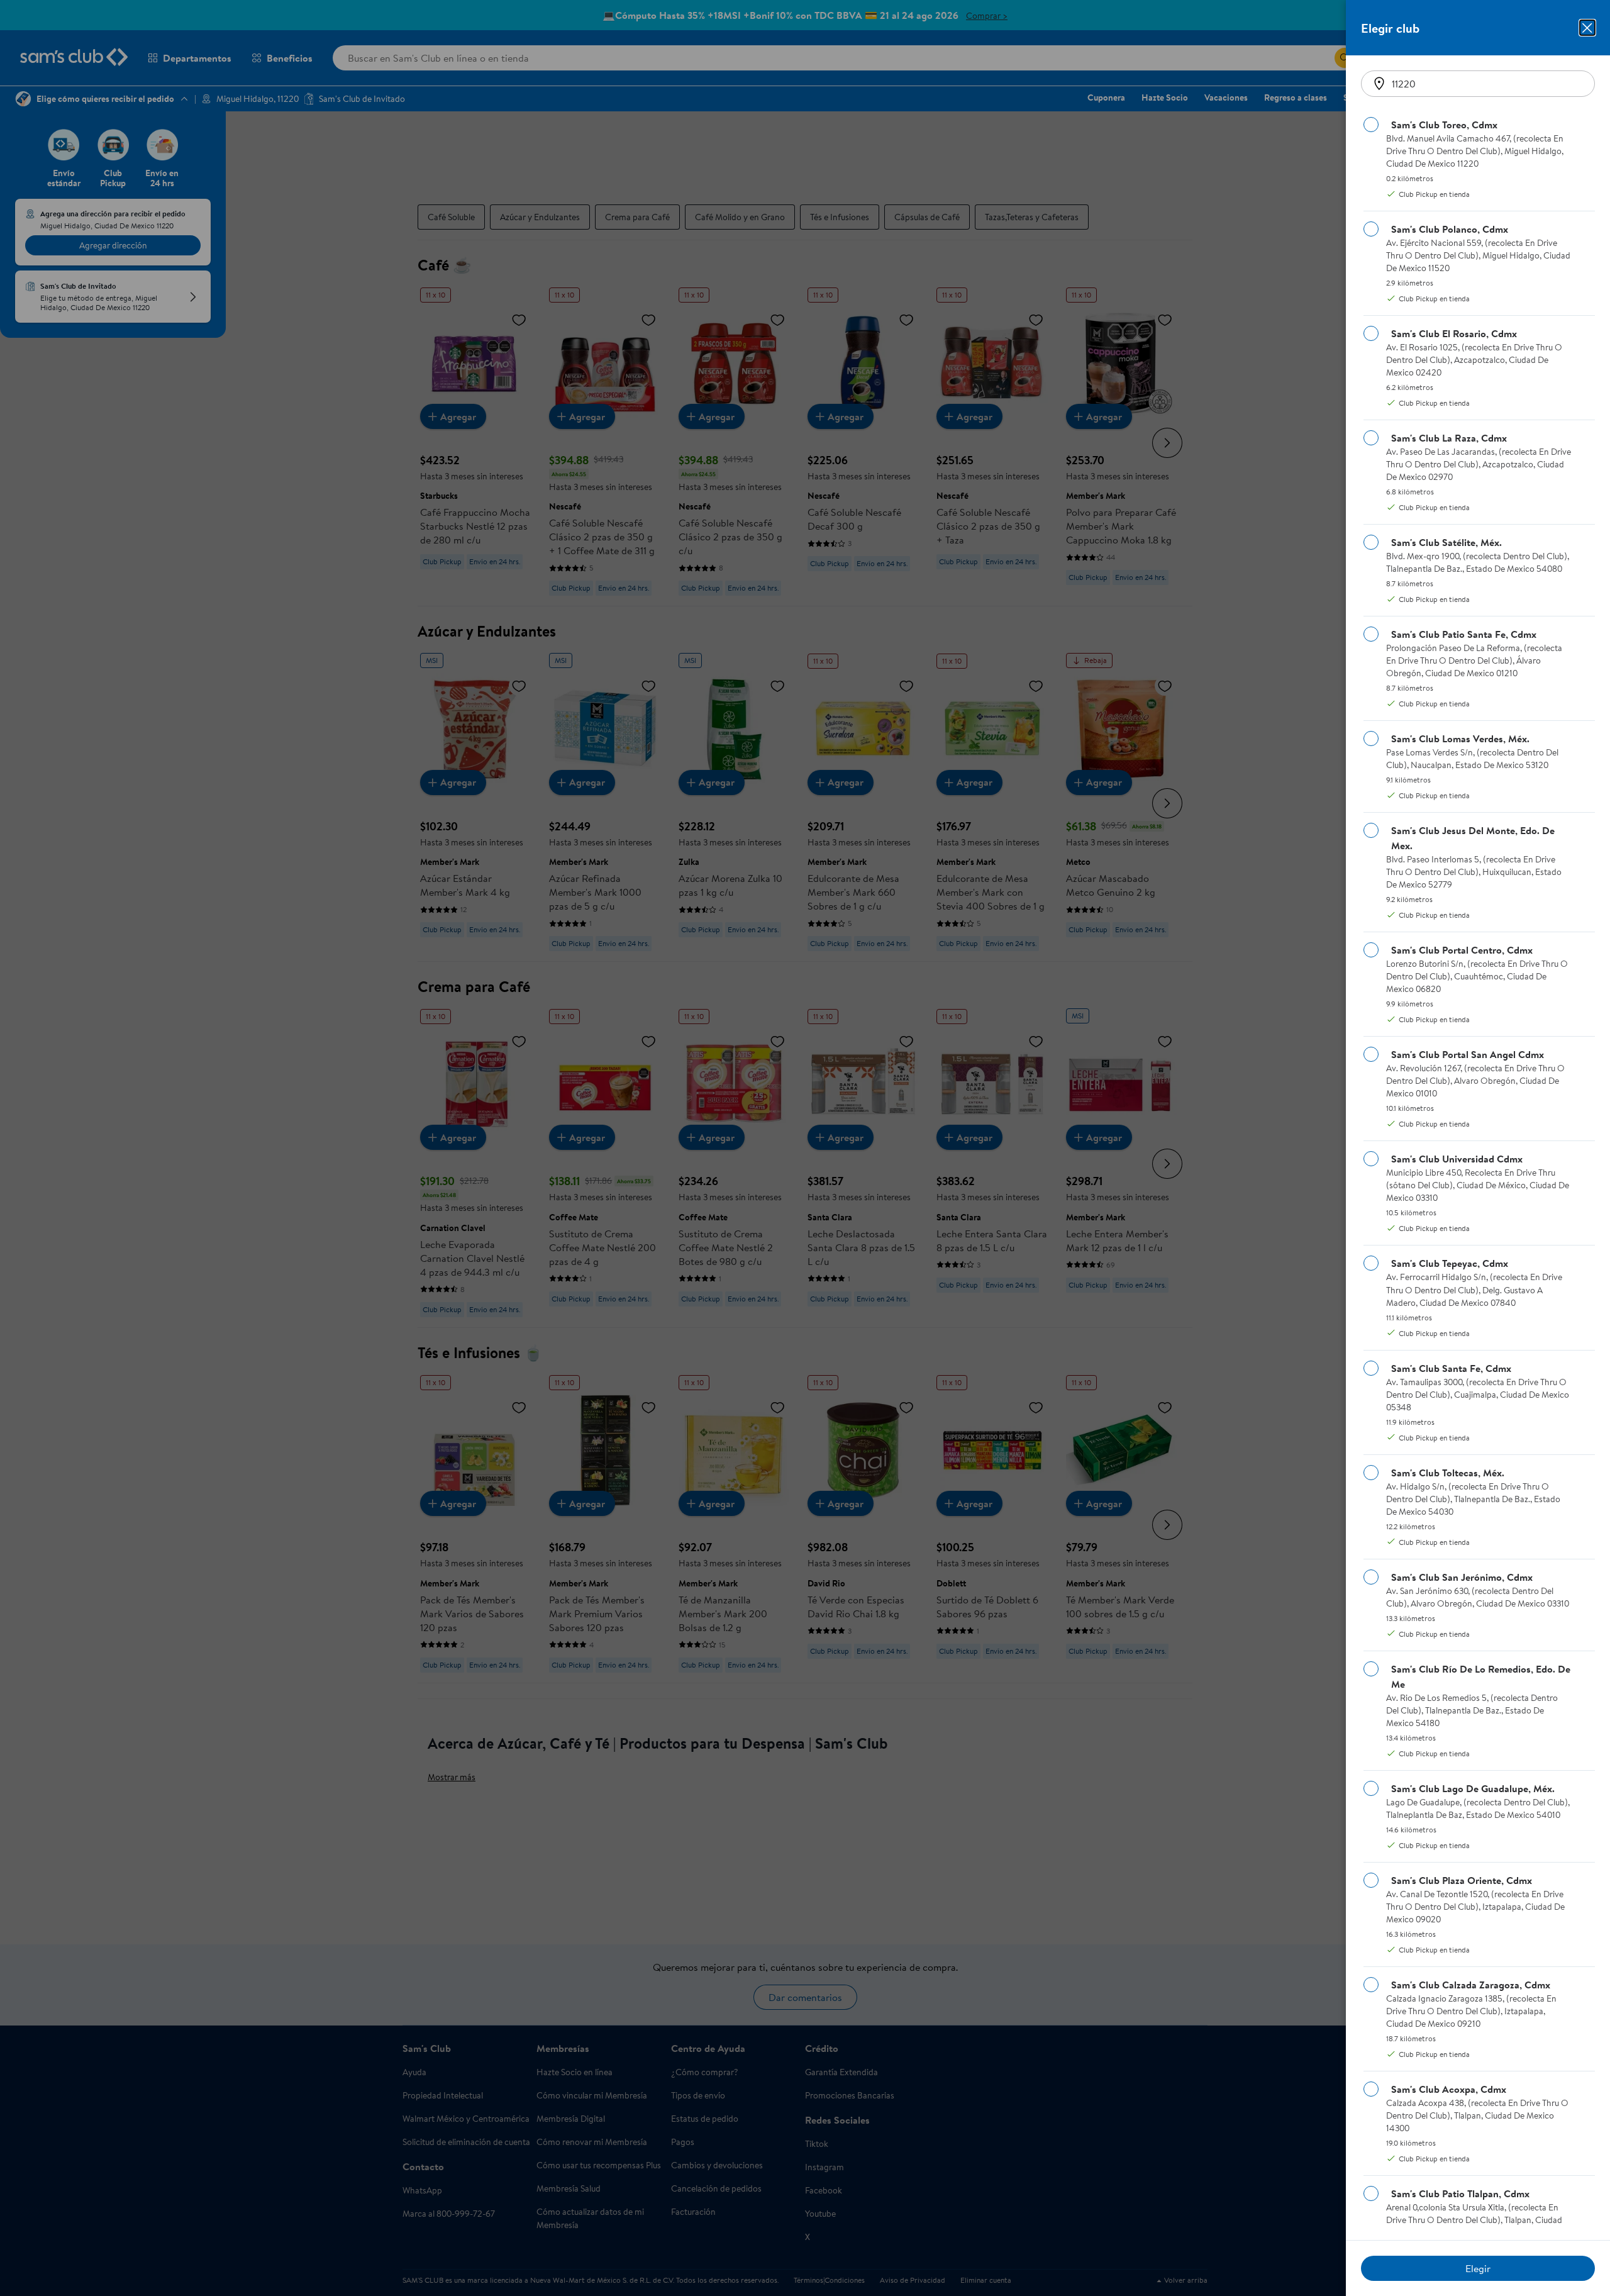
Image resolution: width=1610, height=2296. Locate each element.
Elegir (1478, 2268)
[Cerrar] (1587, 28)
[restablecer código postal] (1379, 84)
